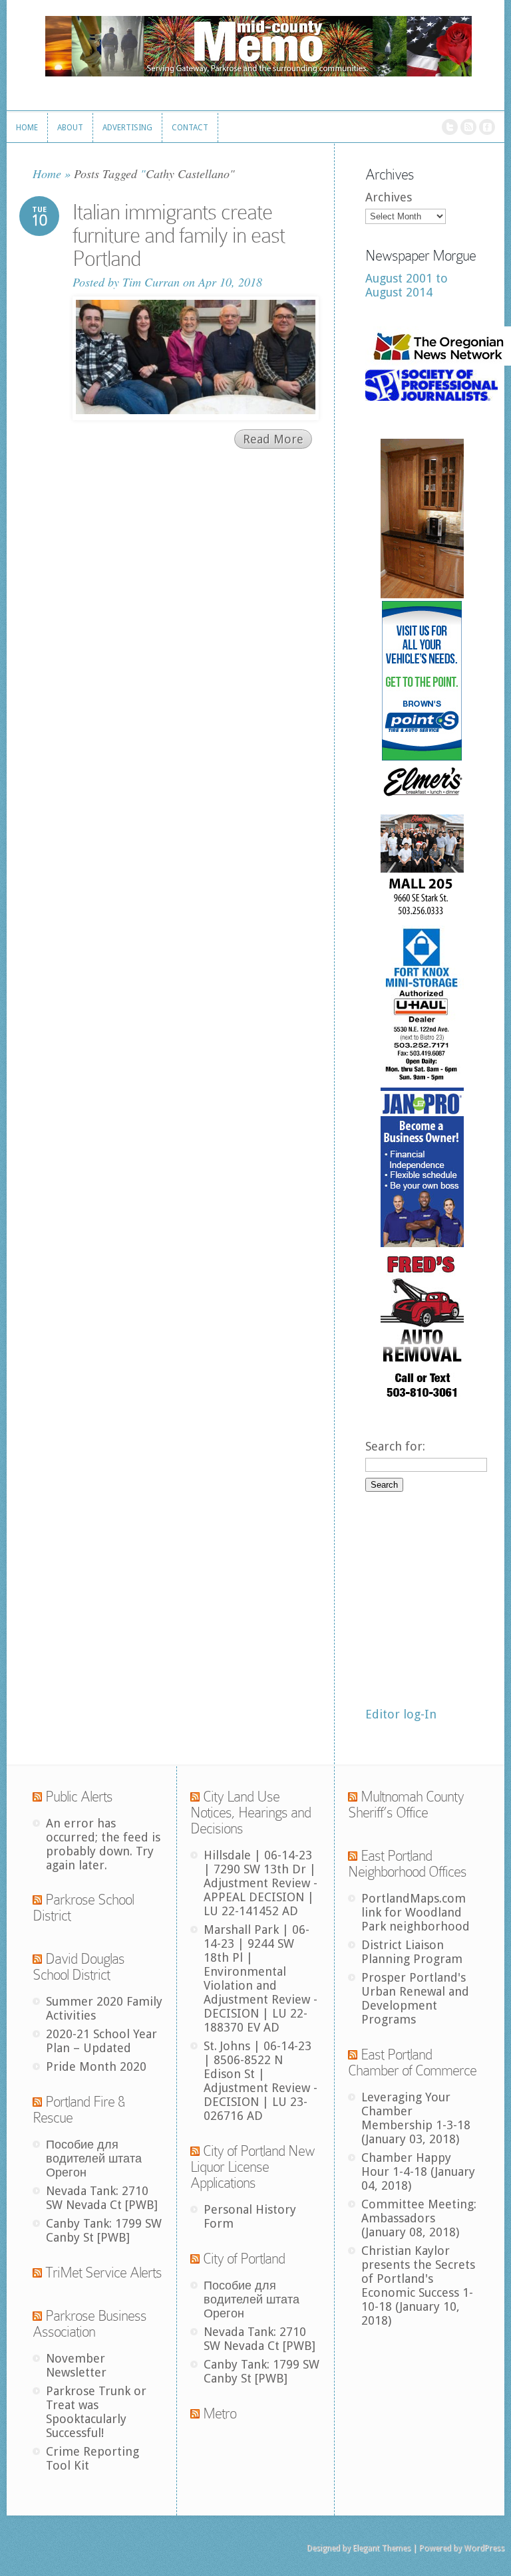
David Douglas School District (79, 1967)
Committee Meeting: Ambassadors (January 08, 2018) (419, 2218)
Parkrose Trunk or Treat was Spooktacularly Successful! (96, 2412)
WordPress (484, 2548)
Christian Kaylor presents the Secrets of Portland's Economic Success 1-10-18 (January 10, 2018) (418, 2285)
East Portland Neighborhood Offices (407, 1864)
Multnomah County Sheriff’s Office (406, 1805)
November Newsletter (76, 2365)
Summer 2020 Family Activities (104, 2008)
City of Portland (244, 2259)
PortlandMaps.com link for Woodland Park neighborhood (416, 1912)
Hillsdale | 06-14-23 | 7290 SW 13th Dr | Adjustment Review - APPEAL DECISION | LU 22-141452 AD (260, 1883)
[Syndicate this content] (37, 1797)
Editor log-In (401, 1714)
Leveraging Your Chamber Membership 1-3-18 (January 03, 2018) (416, 2118)
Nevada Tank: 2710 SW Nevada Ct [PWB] (102, 2198)
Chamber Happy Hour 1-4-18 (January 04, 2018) (418, 2171)
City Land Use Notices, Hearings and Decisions (251, 1813)
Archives (389, 197)
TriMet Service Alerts (103, 2273)
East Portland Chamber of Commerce (412, 2062)
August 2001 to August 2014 (407, 285)
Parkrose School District (83, 1908)
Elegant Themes (382, 2548)
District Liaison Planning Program (412, 1952)
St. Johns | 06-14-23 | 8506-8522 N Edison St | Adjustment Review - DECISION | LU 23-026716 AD (260, 2081)
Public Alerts (79, 1797)
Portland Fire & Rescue (79, 2110)
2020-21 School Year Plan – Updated (101, 2041)
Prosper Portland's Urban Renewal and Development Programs (415, 1998)
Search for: (395, 1446)
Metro (220, 2413)
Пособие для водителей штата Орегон (94, 2158)
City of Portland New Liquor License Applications (253, 2167)
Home (47, 174)
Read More (273, 439)
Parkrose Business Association (89, 2324)
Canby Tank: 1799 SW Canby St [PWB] (104, 2230)
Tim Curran (151, 282)
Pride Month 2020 (96, 2066)
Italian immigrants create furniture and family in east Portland (179, 235)
